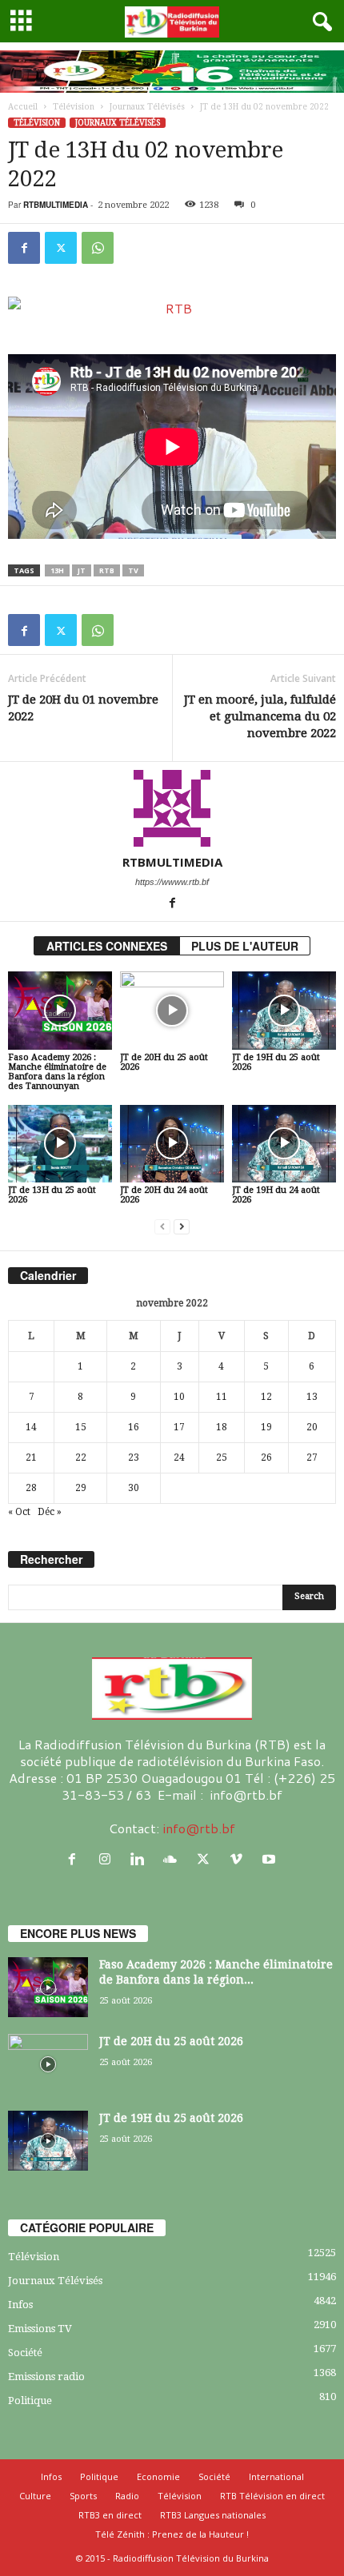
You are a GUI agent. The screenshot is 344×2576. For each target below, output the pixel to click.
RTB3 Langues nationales (213, 2515)
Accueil (23, 107)
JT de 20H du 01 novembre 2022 (83, 708)
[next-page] (182, 1227)
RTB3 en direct (110, 2515)
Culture (35, 2496)
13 (312, 1397)
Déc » (50, 1512)
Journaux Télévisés (147, 107)
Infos (20, 2305)
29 (81, 1488)
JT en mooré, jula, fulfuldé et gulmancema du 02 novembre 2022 (260, 716)
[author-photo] (172, 808)
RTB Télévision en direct (272, 2496)
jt (82, 570)
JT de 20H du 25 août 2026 (164, 1062)
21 (31, 1457)
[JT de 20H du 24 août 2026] (172, 1144)
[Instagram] (108, 1859)
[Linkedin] (141, 1859)
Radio (127, 2496)
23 (134, 1457)
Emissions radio (46, 2377)
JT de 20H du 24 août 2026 (164, 1195)
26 (266, 1457)
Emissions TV (40, 2329)
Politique (30, 2401)
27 (312, 1457)
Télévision (74, 107)
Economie (158, 2476)
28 (31, 1488)
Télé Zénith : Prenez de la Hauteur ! (172, 2534)
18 (222, 1427)
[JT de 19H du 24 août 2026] (284, 1144)
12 (266, 1397)
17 (179, 1427)
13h (57, 570)
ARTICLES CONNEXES (107, 946)
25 (222, 1457)
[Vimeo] (240, 1859)
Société (25, 2353)
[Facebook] (24, 248)
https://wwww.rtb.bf (172, 882)
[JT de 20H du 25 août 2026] (172, 1010)
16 (134, 1427)
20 (312, 1427)
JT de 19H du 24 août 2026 (276, 1195)
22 (81, 1457)
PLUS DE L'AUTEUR (245, 946)
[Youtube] (271, 1859)
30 (134, 1488)
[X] (61, 248)
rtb (107, 570)
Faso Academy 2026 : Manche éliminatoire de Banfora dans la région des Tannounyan (57, 1072)
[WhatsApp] (98, 248)
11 (222, 1397)
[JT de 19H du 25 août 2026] (284, 1010)
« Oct (19, 1512)
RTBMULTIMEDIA (56, 205)
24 (179, 1457)
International (276, 2476)
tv (133, 570)
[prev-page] (162, 1227)
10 (179, 1397)
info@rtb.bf (199, 1828)
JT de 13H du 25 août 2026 (52, 1195)
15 (81, 1427)
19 (266, 1427)
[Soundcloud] (174, 1859)
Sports (83, 2496)
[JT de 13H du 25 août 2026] (60, 1144)
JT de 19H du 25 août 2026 (276, 1062)
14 (31, 1427)
